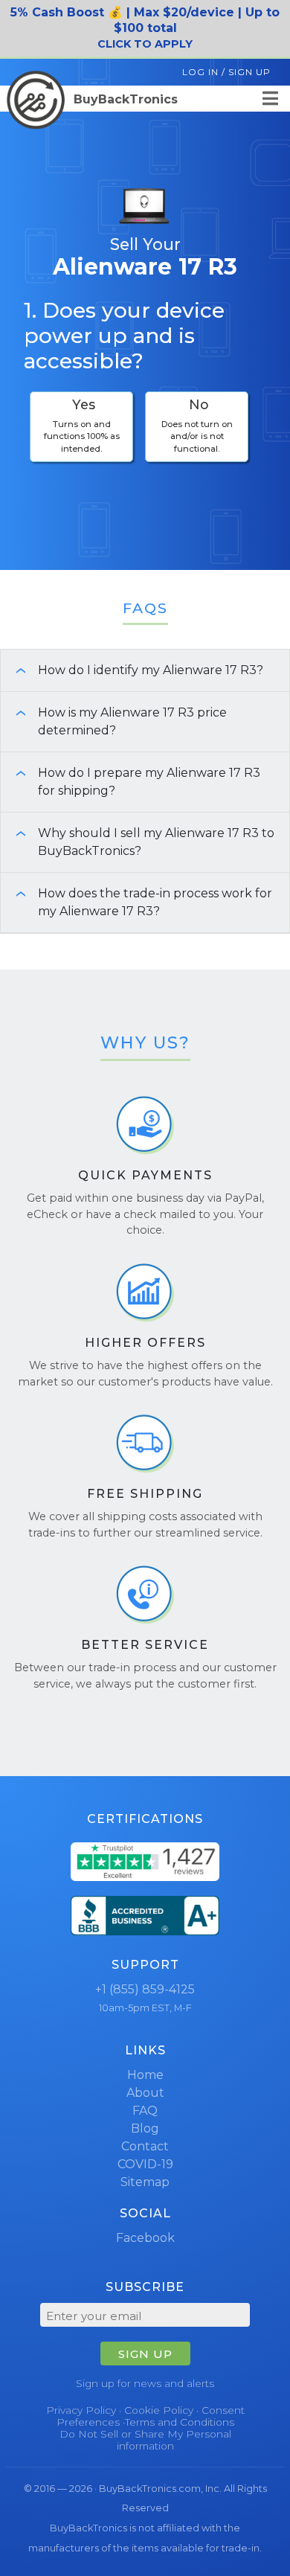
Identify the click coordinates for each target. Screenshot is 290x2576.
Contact (145, 2146)
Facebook (145, 2238)
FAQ (145, 2111)
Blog (145, 2128)
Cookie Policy (159, 2410)
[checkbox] (81, 427)
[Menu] (270, 99)
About (145, 2093)
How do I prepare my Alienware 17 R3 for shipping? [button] (132, 782)
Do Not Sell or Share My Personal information (145, 2440)
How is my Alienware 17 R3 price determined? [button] (115, 721)
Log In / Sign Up (226, 72)
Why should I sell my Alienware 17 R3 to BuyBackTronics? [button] (139, 842)
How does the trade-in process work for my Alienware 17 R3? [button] (138, 902)
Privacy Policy (81, 2410)
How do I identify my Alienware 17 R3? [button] (133, 670)
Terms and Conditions (180, 2422)
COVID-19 (145, 2164)
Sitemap (145, 2182)
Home (145, 2075)
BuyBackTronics (124, 99)
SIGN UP (145, 2354)
